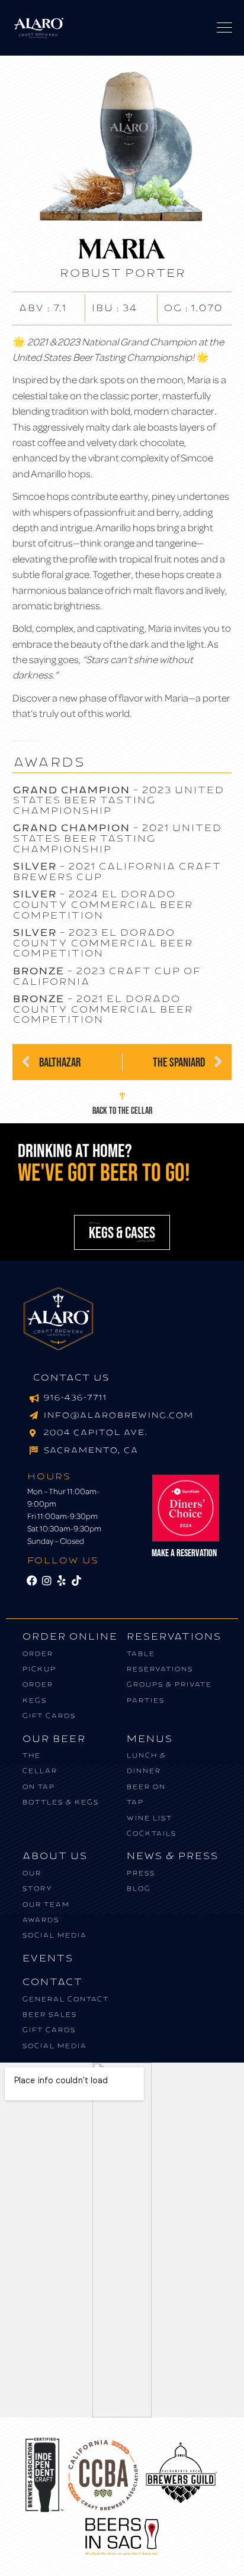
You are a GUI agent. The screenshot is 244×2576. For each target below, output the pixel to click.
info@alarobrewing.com (118, 1415)
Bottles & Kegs (60, 1802)
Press (140, 1873)
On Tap (38, 1787)
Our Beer (54, 1739)
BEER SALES (49, 2014)
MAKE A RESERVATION (184, 1552)
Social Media (54, 1935)
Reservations (174, 1636)
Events (47, 1958)
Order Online (70, 1636)
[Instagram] (47, 1580)
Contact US (71, 1378)
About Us (54, 1856)
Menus (149, 1739)
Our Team (46, 1904)
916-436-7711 (75, 1398)
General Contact (65, 1999)
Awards (40, 1920)
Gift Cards (49, 1716)
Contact (52, 1982)
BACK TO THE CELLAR (122, 1110)
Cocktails (151, 1833)
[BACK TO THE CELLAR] (122, 1096)
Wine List (149, 1818)
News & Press (172, 1856)
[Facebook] (32, 1580)
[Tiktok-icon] (76, 1580)
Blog (138, 1888)
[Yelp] (62, 1580)
